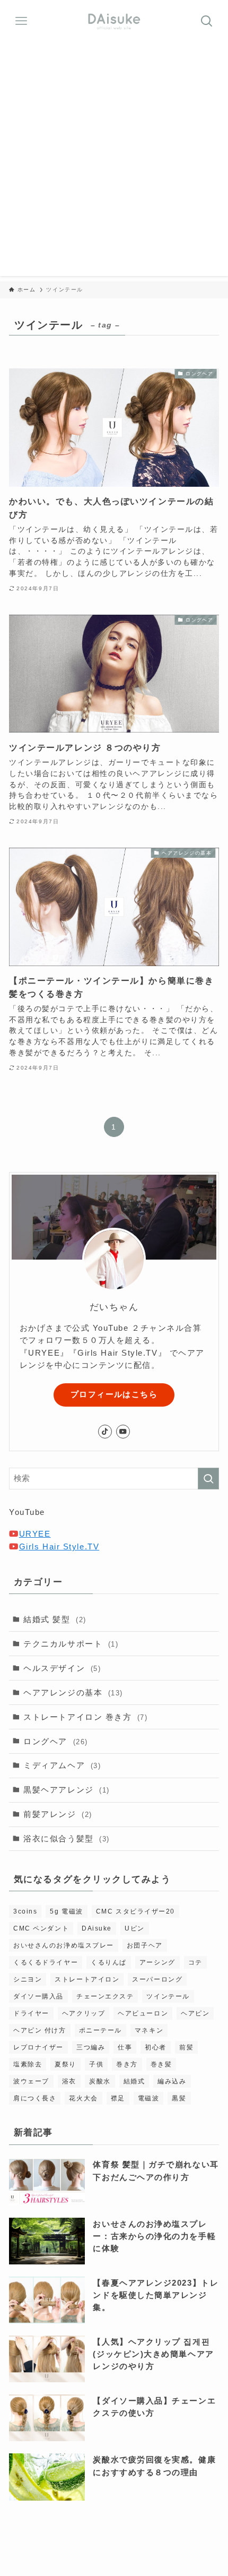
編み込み (172, 2081)
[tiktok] (105, 1432)
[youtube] (123, 1432)
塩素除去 (28, 2064)
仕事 (125, 2047)
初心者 (156, 2047)
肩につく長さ (35, 2098)
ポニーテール (100, 2030)
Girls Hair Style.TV (59, 1547)
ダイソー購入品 (38, 1996)
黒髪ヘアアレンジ (67, 1790)
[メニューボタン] (21, 21)
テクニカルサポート (71, 1644)
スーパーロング (157, 1979)
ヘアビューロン (143, 2013)
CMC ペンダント (41, 1928)
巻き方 (127, 2064)
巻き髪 (161, 2064)
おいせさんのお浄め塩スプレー (64, 1945)
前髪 (186, 2047)
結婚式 (134, 2081)
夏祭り (65, 2064)
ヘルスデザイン (62, 1668)
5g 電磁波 (66, 1911)
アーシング (157, 1962)
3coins (25, 1911)
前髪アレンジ (58, 1814)
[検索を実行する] (208, 1479)
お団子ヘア (145, 1945)
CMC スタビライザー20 (135, 1911)
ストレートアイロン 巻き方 (85, 1717)
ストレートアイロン (87, 1979)
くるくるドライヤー (46, 1962)
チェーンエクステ (105, 1996)
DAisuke (97, 1928)
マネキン (149, 2030)
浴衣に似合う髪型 (67, 1838)
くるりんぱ (109, 1962)
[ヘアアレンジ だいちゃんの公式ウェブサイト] (114, 21)
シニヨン (28, 1979)
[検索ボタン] (207, 21)
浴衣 (69, 2081)
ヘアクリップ (84, 2013)
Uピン (135, 1928)
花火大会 (83, 2098)
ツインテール (168, 1996)
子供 (96, 2064)
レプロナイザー (38, 2047)
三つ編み (91, 2047)
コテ (195, 1962)
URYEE (35, 1534)
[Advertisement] (114, 162)
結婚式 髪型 (55, 1619)
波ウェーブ (31, 2081)
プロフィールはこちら (114, 1394)
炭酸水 (100, 2081)
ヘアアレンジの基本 (73, 1692)
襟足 (118, 2098)
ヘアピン (195, 2013)
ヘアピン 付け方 (40, 2030)
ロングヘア (56, 1741)
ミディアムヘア (62, 1765)
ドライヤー (31, 2013)
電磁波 (149, 2098)
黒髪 (179, 2098)
